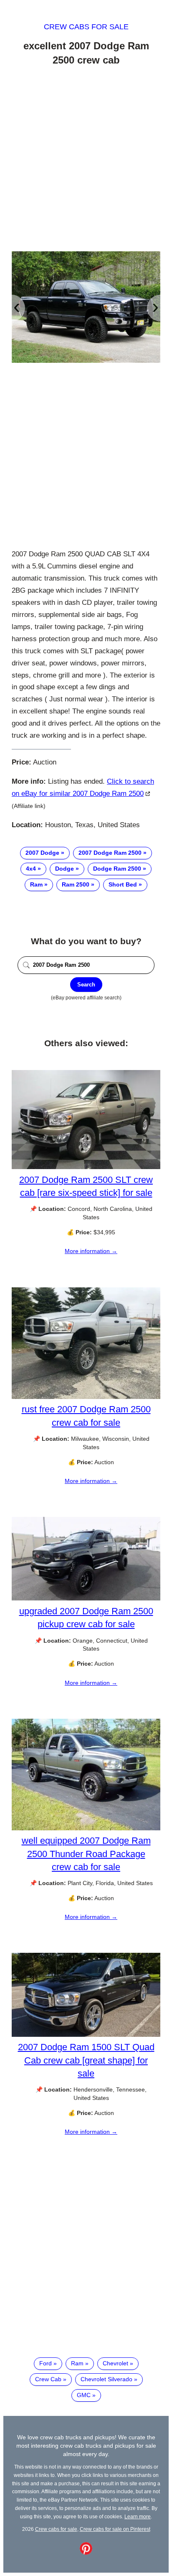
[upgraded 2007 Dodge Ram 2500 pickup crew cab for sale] (86, 1598)
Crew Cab (48, 2379)
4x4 (31, 869)
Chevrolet (115, 2363)
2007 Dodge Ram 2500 (110, 853)
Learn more (138, 2516)
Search (86, 985)
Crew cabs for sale (86, 27)
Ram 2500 (76, 884)
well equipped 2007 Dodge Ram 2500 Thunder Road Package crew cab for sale (86, 1854)
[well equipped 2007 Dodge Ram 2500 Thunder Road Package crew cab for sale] (86, 1828)
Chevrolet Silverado (106, 2379)
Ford (46, 2363)
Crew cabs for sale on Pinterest (115, 2529)
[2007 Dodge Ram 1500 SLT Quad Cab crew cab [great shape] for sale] (86, 2035)
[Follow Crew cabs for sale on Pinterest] (86, 2553)
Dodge (64, 869)
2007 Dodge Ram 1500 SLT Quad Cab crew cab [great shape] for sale (86, 2060)
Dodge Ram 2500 (117, 869)
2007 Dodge (42, 853)
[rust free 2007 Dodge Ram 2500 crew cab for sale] (86, 1397)
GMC (84, 2395)
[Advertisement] (86, 160)
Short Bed (123, 884)
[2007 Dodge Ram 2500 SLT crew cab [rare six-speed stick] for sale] (86, 1167)
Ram (36, 884)
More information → (91, 1251)
